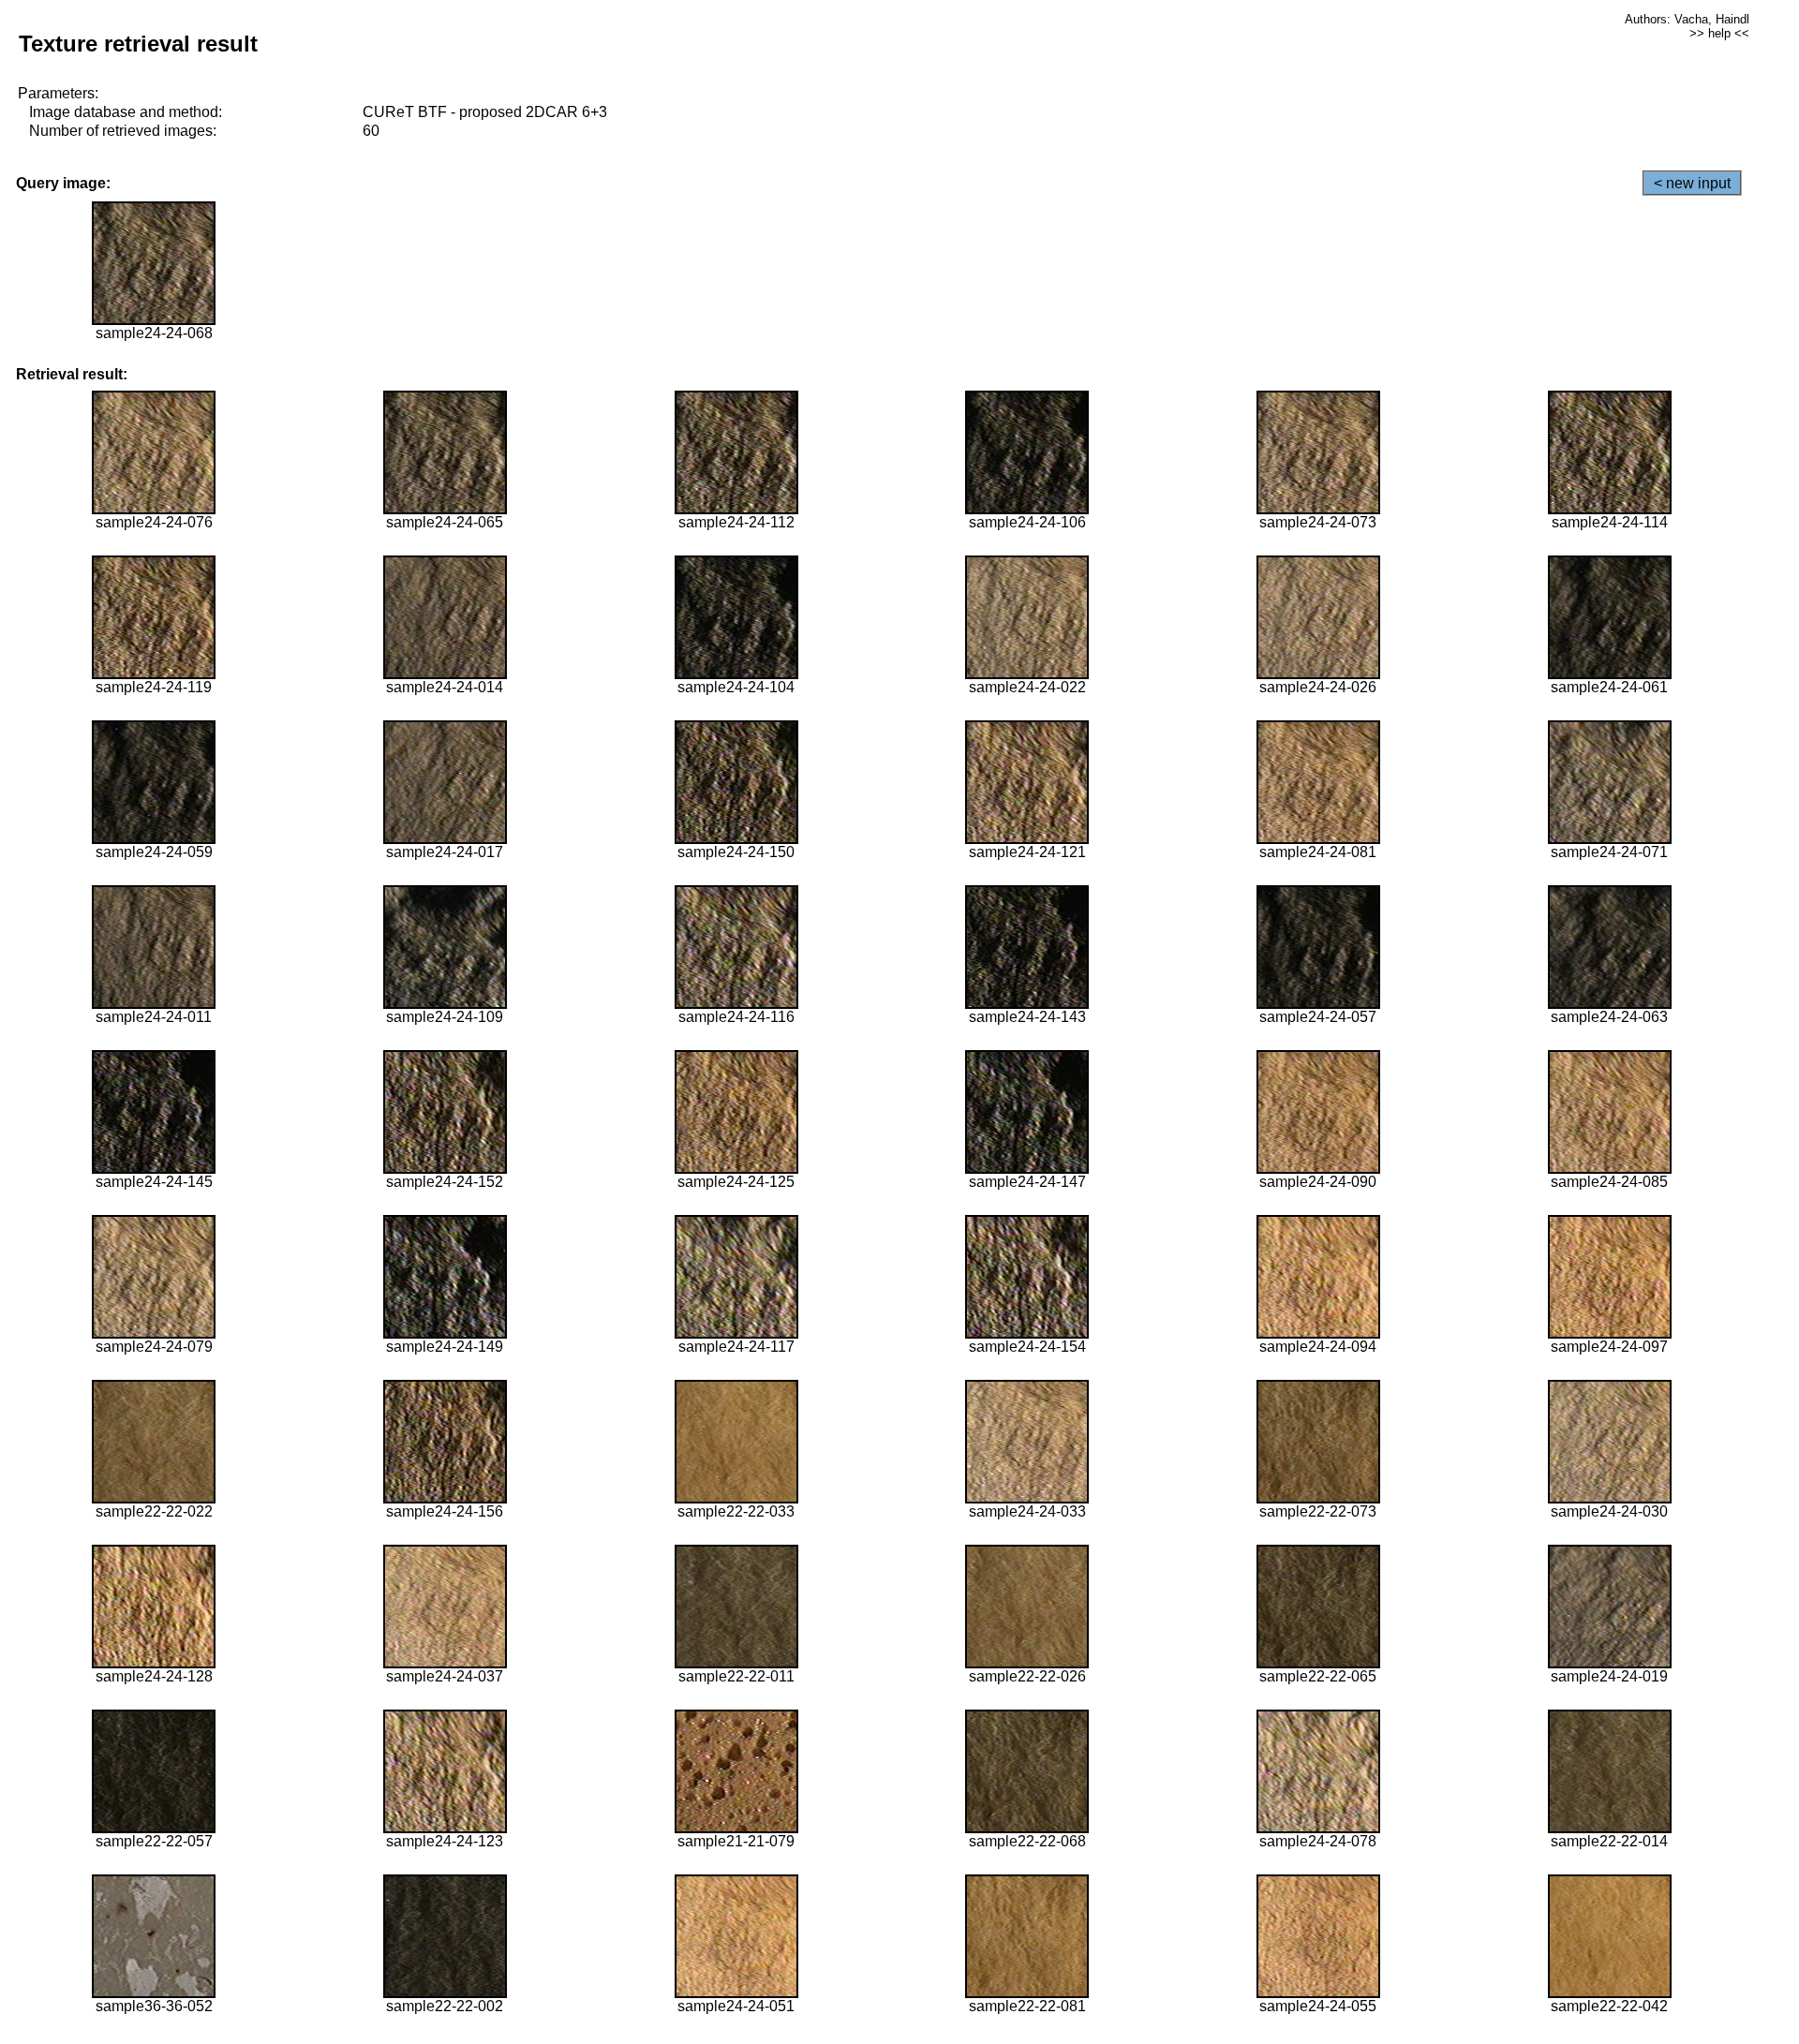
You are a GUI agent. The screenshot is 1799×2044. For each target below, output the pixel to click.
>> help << (1719, 33)
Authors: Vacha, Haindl (1687, 19)
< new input (1692, 183)
